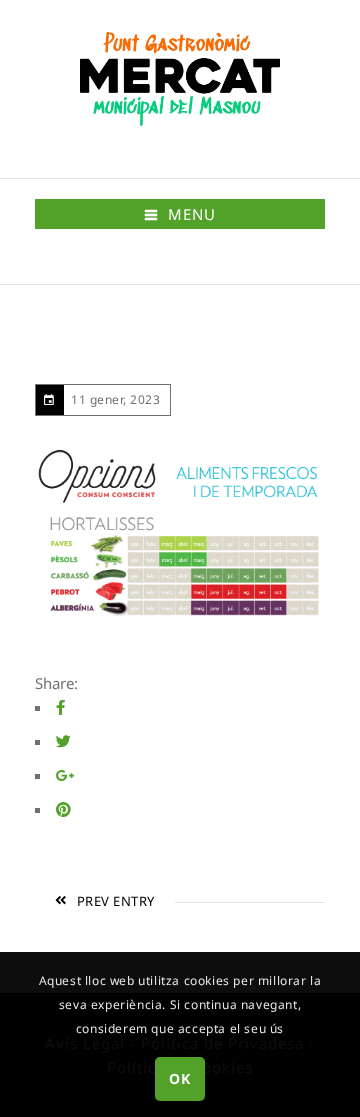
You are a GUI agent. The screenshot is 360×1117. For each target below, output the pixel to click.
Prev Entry (116, 901)
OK (179, 1078)
